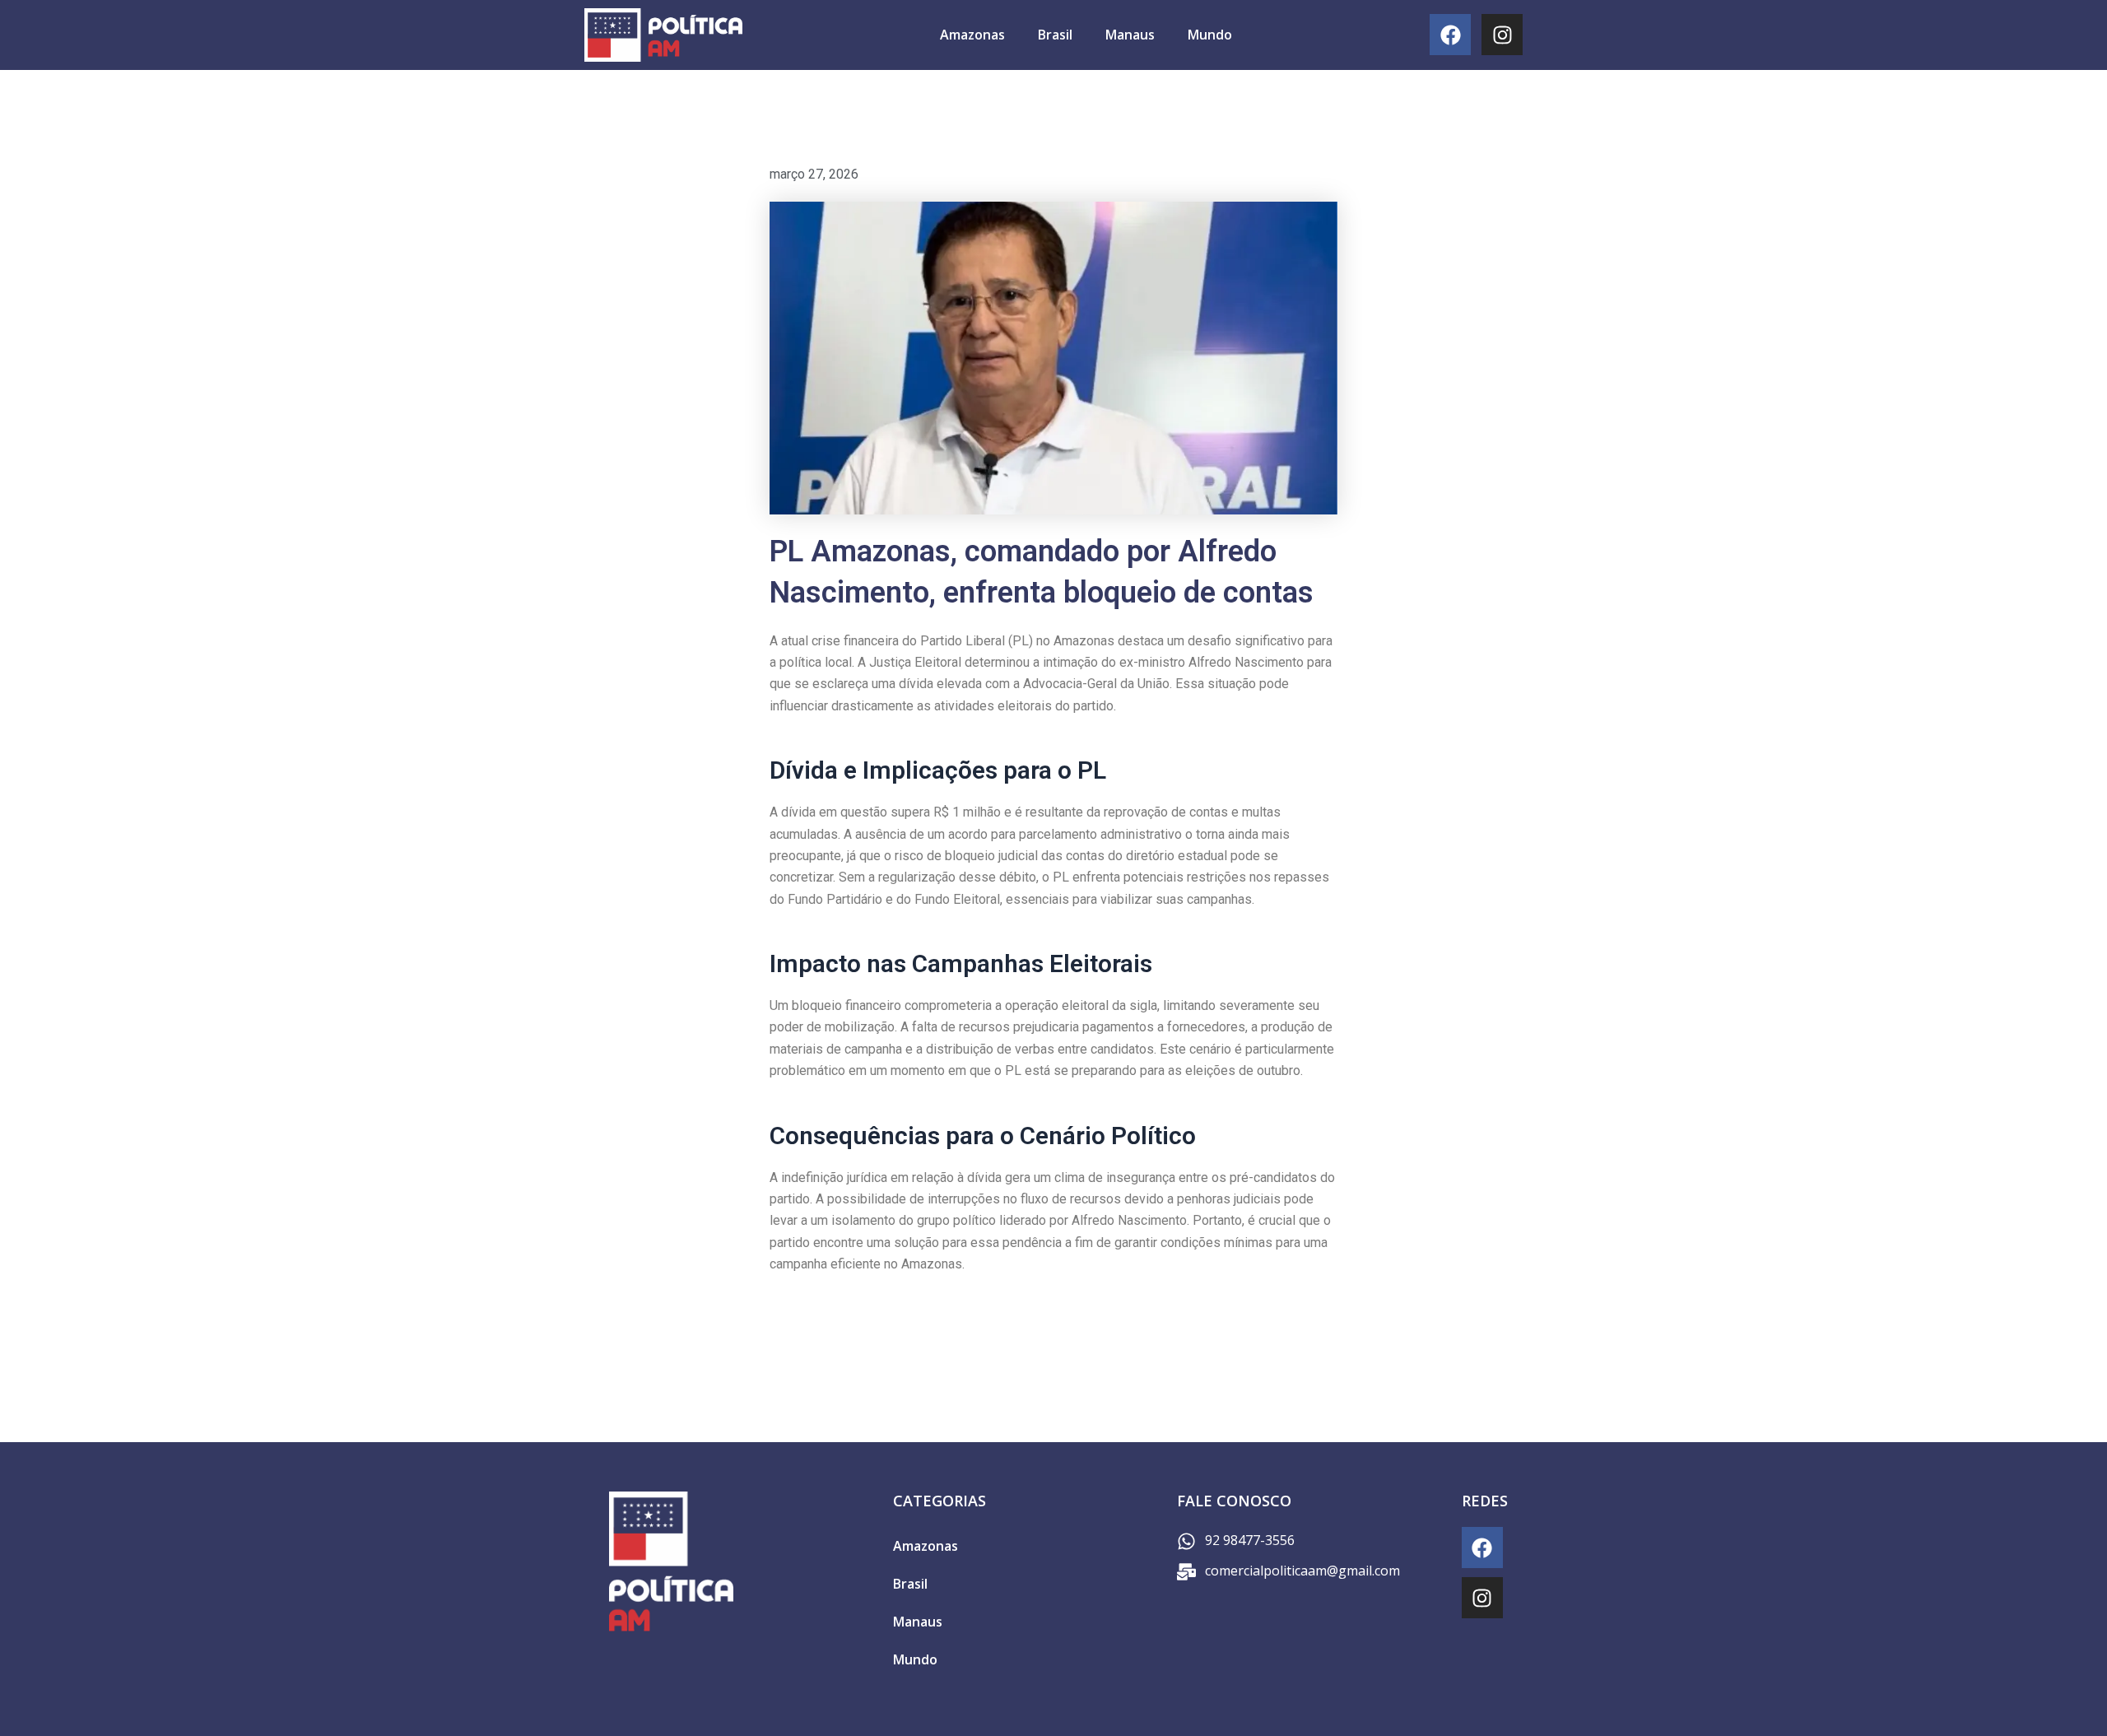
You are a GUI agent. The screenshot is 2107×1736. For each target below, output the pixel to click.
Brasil (1055, 35)
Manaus (1130, 35)
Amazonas (972, 35)
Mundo (1210, 35)
